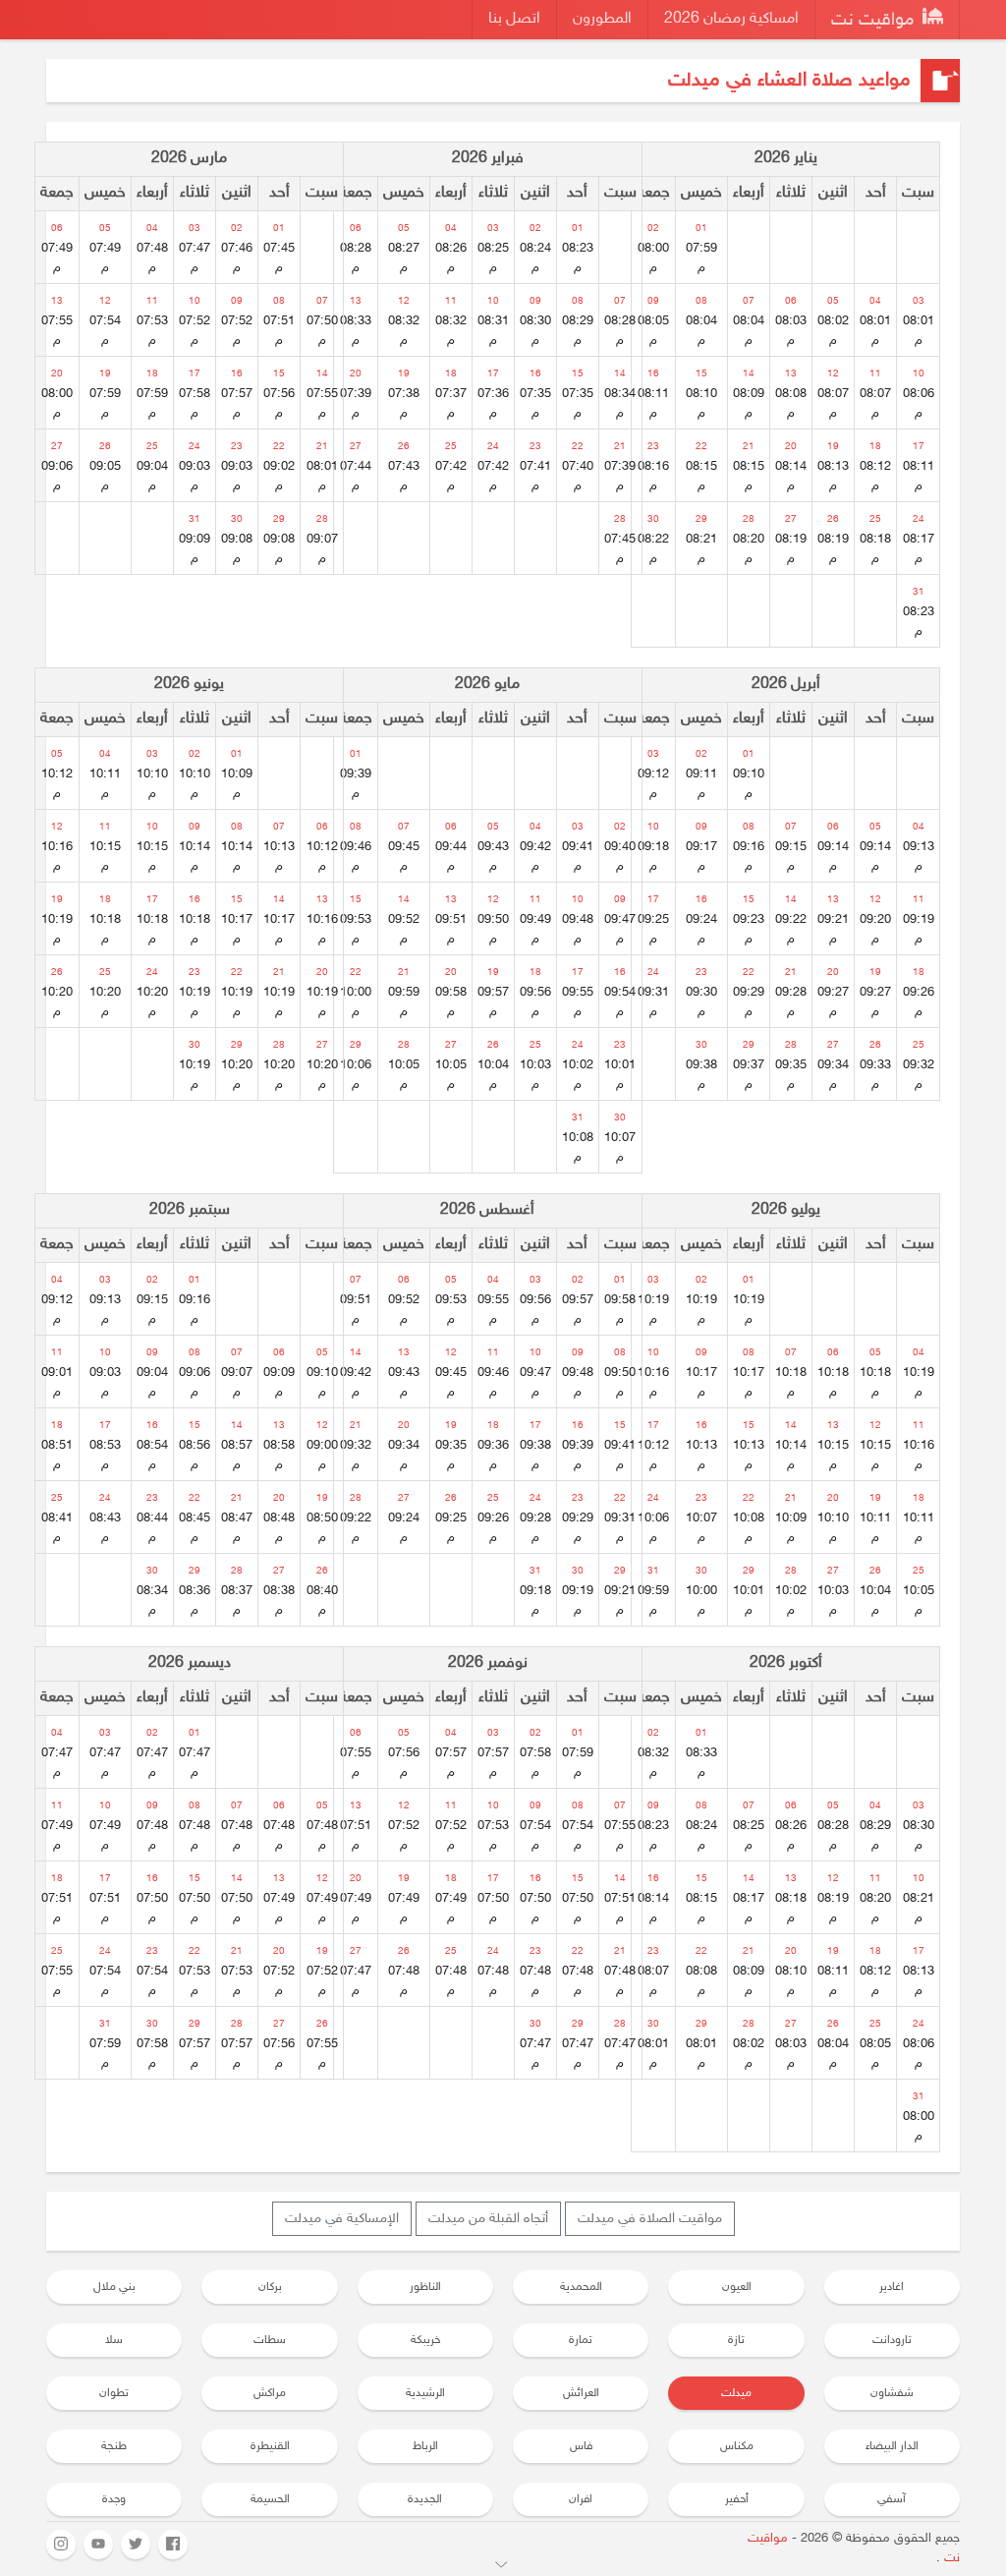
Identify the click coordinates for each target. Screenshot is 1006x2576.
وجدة (114, 2499)
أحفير (737, 2499)
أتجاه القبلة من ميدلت (488, 2219)
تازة (736, 2340)
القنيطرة (270, 2446)
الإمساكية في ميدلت (342, 2219)
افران (581, 2499)
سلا (114, 2340)
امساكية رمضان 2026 (731, 19)
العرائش (581, 2393)
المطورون (602, 19)
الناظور (425, 2287)
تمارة (581, 2340)
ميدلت (736, 2393)
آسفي (892, 2499)
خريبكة (425, 2340)
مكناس (737, 2446)
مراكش (270, 2393)
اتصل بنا (514, 19)
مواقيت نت (875, 21)
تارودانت (892, 2340)
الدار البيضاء (892, 2446)
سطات (270, 2340)
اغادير (892, 2287)
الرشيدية (425, 2393)
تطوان (114, 2393)
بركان (270, 2287)
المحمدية (581, 2287)
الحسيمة (270, 2499)
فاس (581, 2446)
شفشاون (892, 2393)
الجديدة (425, 2499)
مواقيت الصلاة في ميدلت (650, 2219)
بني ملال (114, 2287)
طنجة (114, 2446)
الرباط (425, 2446)
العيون (737, 2287)
